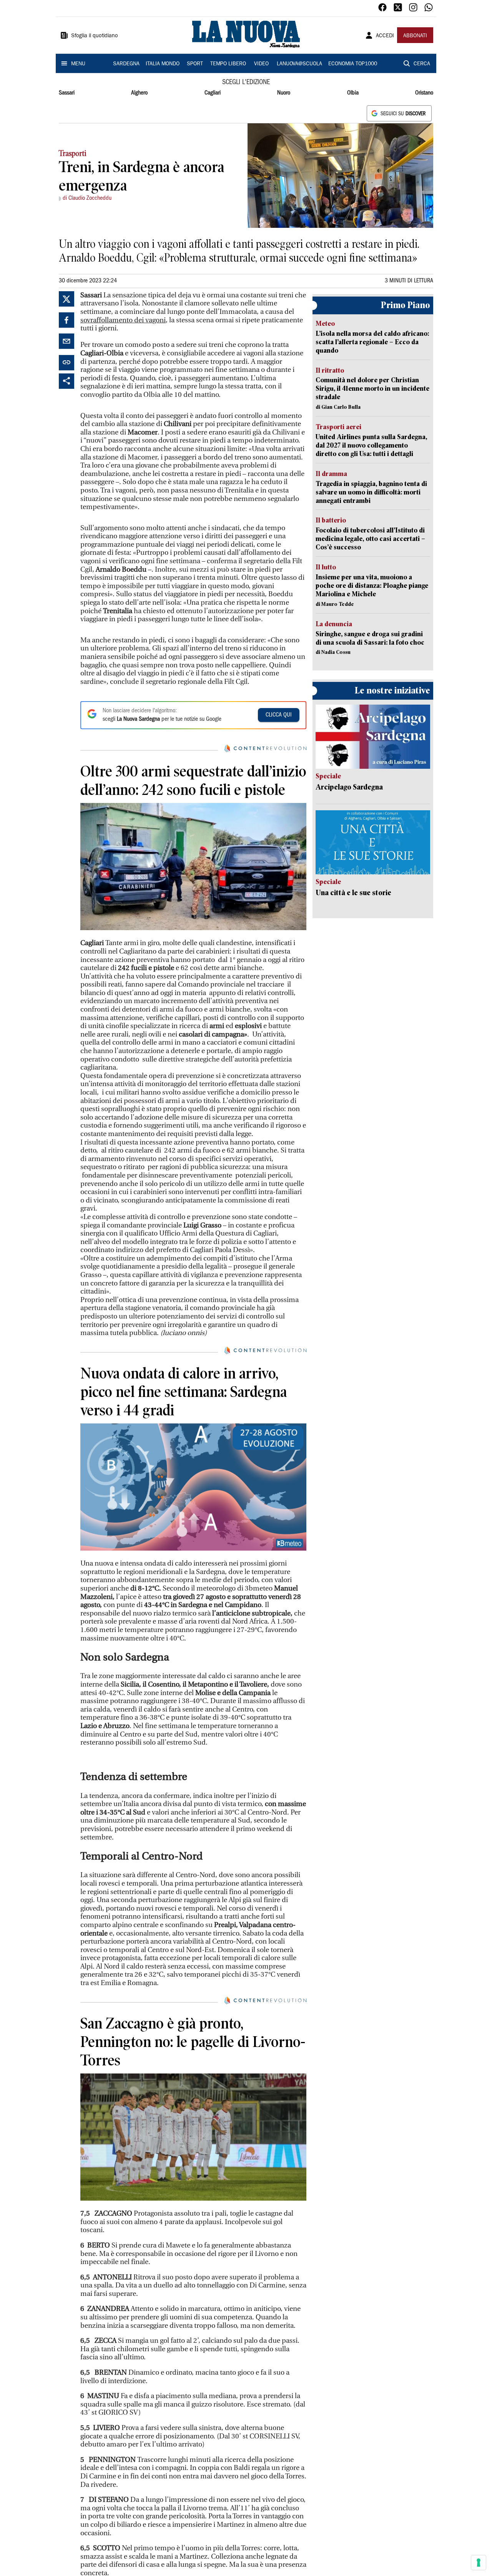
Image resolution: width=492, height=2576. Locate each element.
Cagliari (213, 93)
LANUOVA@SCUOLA (299, 64)
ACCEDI (385, 36)
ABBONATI (415, 36)
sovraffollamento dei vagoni (123, 320)
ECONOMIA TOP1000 (353, 64)
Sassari (67, 93)
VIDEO (261, 64)
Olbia (353, 93)
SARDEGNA (126, 64)
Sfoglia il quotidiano (95, 36)
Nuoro (284, 93)
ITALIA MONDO (163, 64)
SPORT (195, 64)
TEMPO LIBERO (228, 64)
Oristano (424, 93)
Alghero (139, 93)
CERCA (422, 64)
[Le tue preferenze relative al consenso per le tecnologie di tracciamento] (479, 2563)
